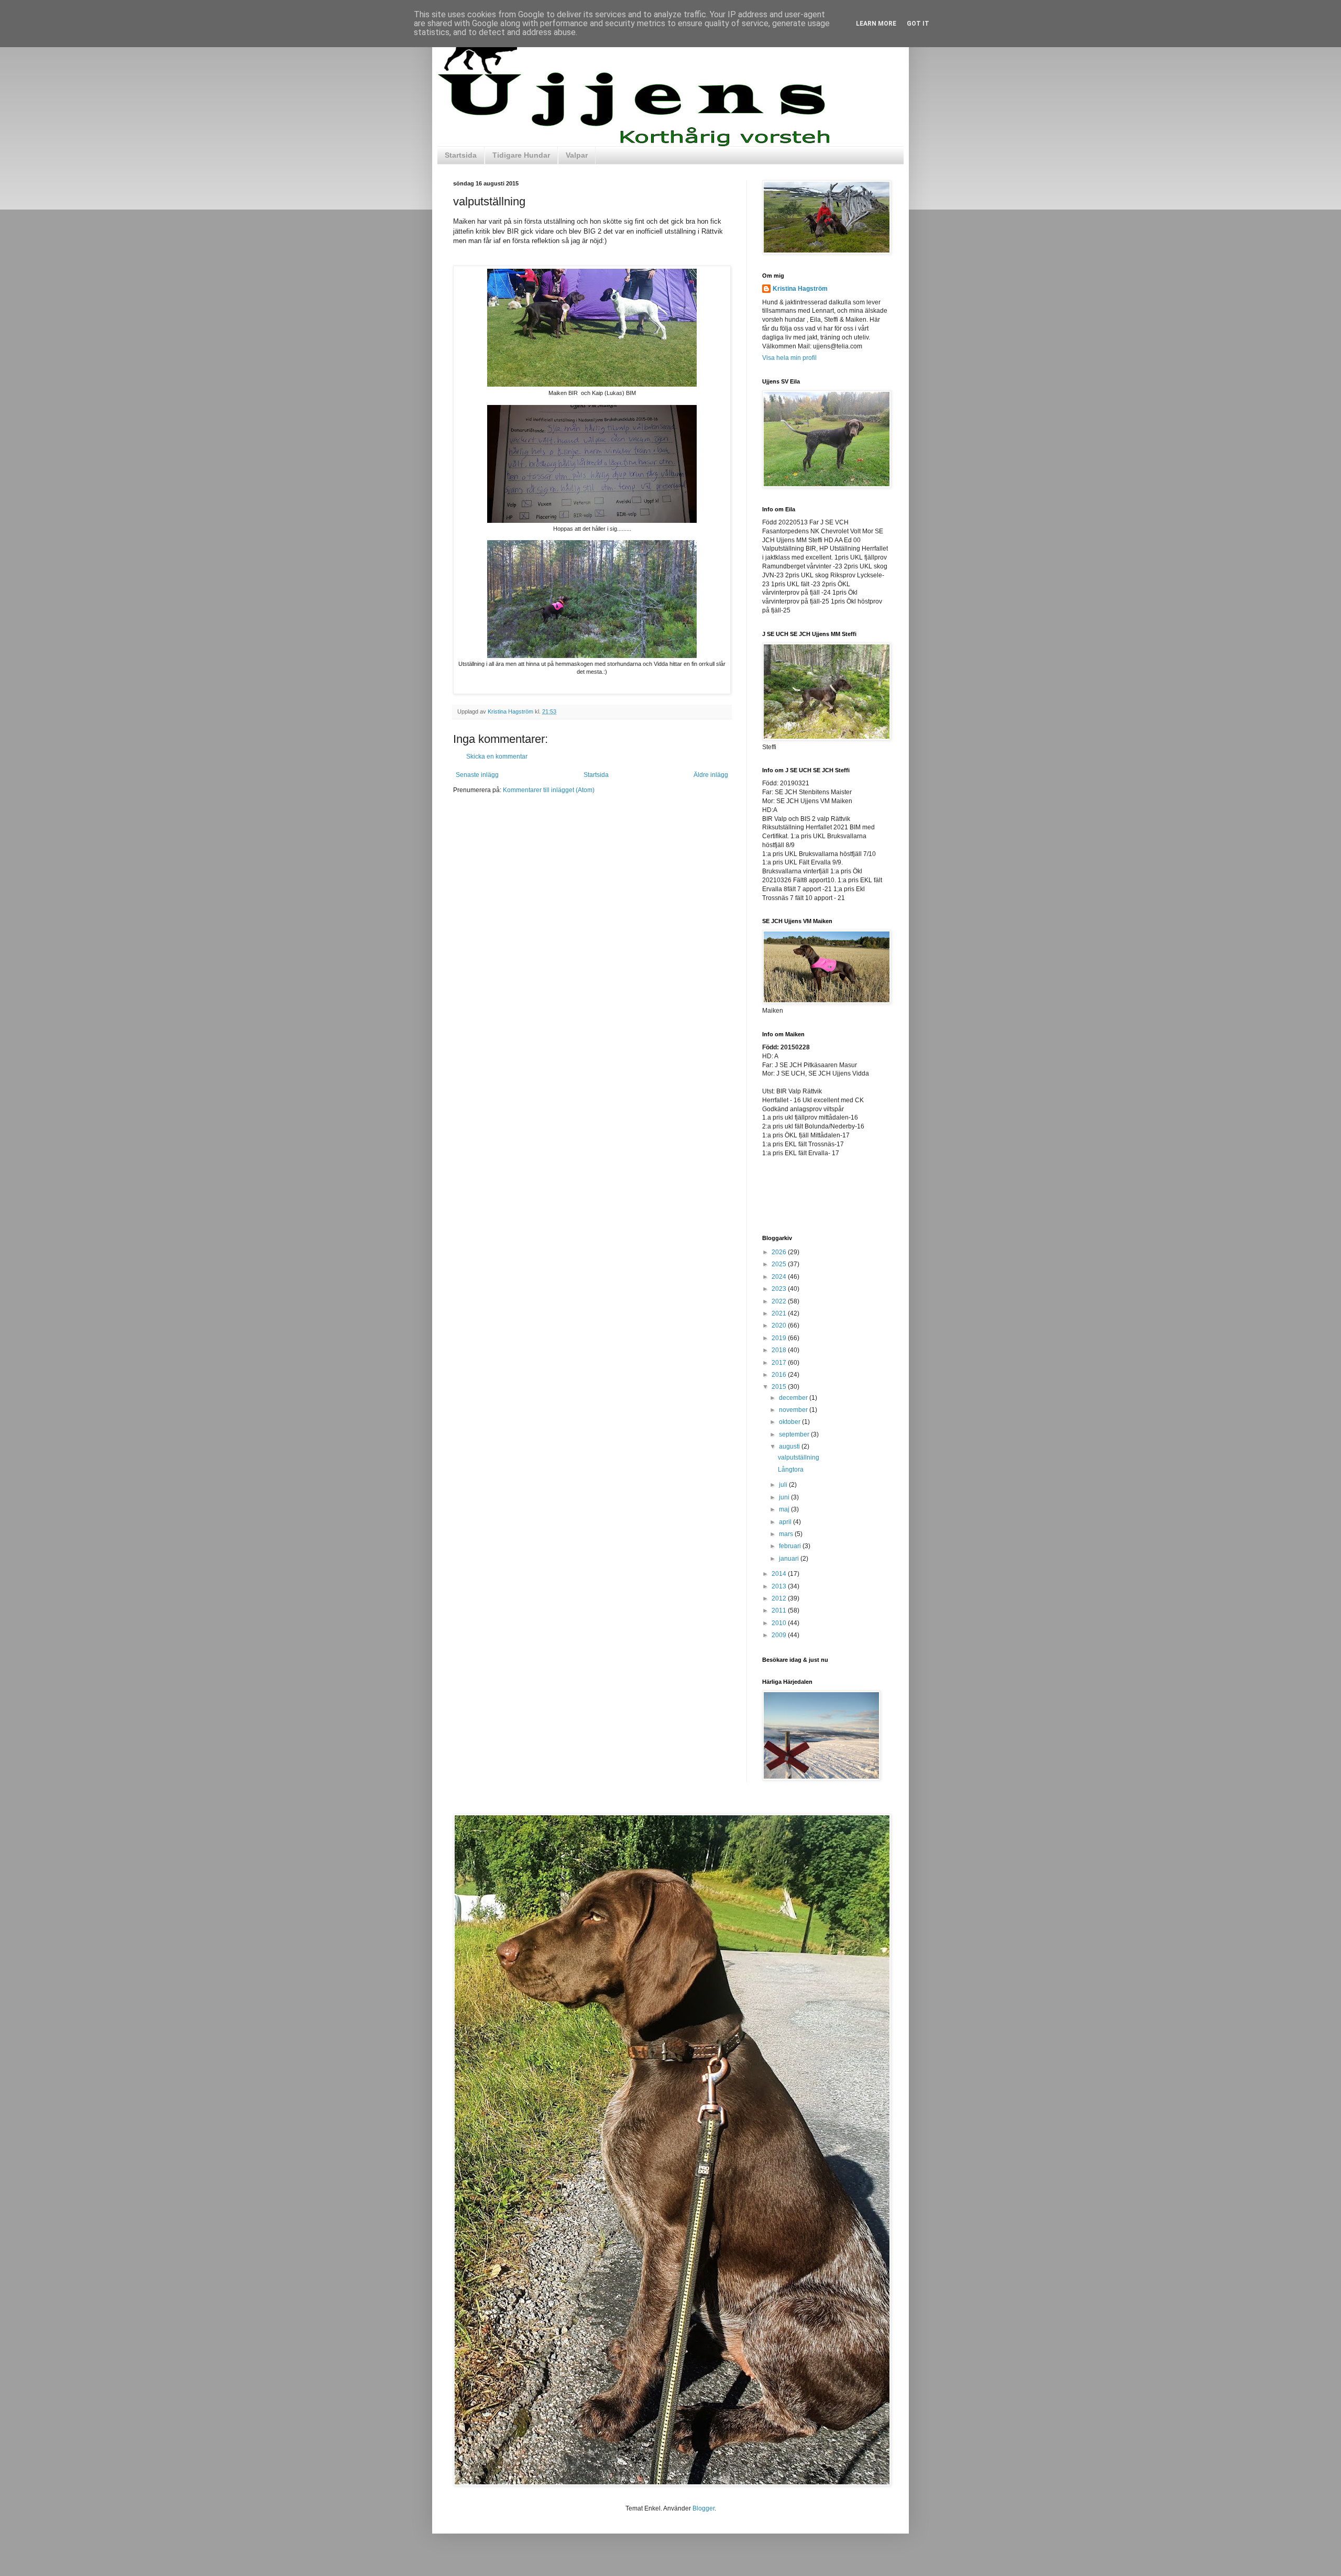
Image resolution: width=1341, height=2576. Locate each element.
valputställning (799, 1457)
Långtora (791, 1470)
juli (784, 1485)
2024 (780, 1277)
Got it (918, 24)
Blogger (704, 2508)
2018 (780, 1350)
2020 (780, 1325)
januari (790, 1559)
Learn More (876, 24)
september (795, 1434)
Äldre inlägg (711, 775)
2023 (780, 1289)
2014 (780, 1574)
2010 (780, 1623)
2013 (780, 1586)
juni (785, 1497)
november (794, 1410)
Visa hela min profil (789, 358)
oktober (790, 1422)
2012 (780, 1598)
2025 (780, 1264)
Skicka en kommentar (497, 757)
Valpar (577, 155)
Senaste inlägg (477, 775)
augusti (790, 1446)
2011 (780, 1610)
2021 (780, 1313)
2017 (780, 1363)
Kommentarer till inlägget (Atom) (549, 790)
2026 (780, 1252)
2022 (780, 1301)
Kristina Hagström (800, 289)
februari (791, 1546)
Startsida (461, 155)
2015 (780, 1387)
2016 (780, 1375)
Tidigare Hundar (521, 155)
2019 (780, 1338)
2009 (780, 1635)
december (794, 1398)
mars (787, 1534)
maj (785, 1509)
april (786, 1522)
